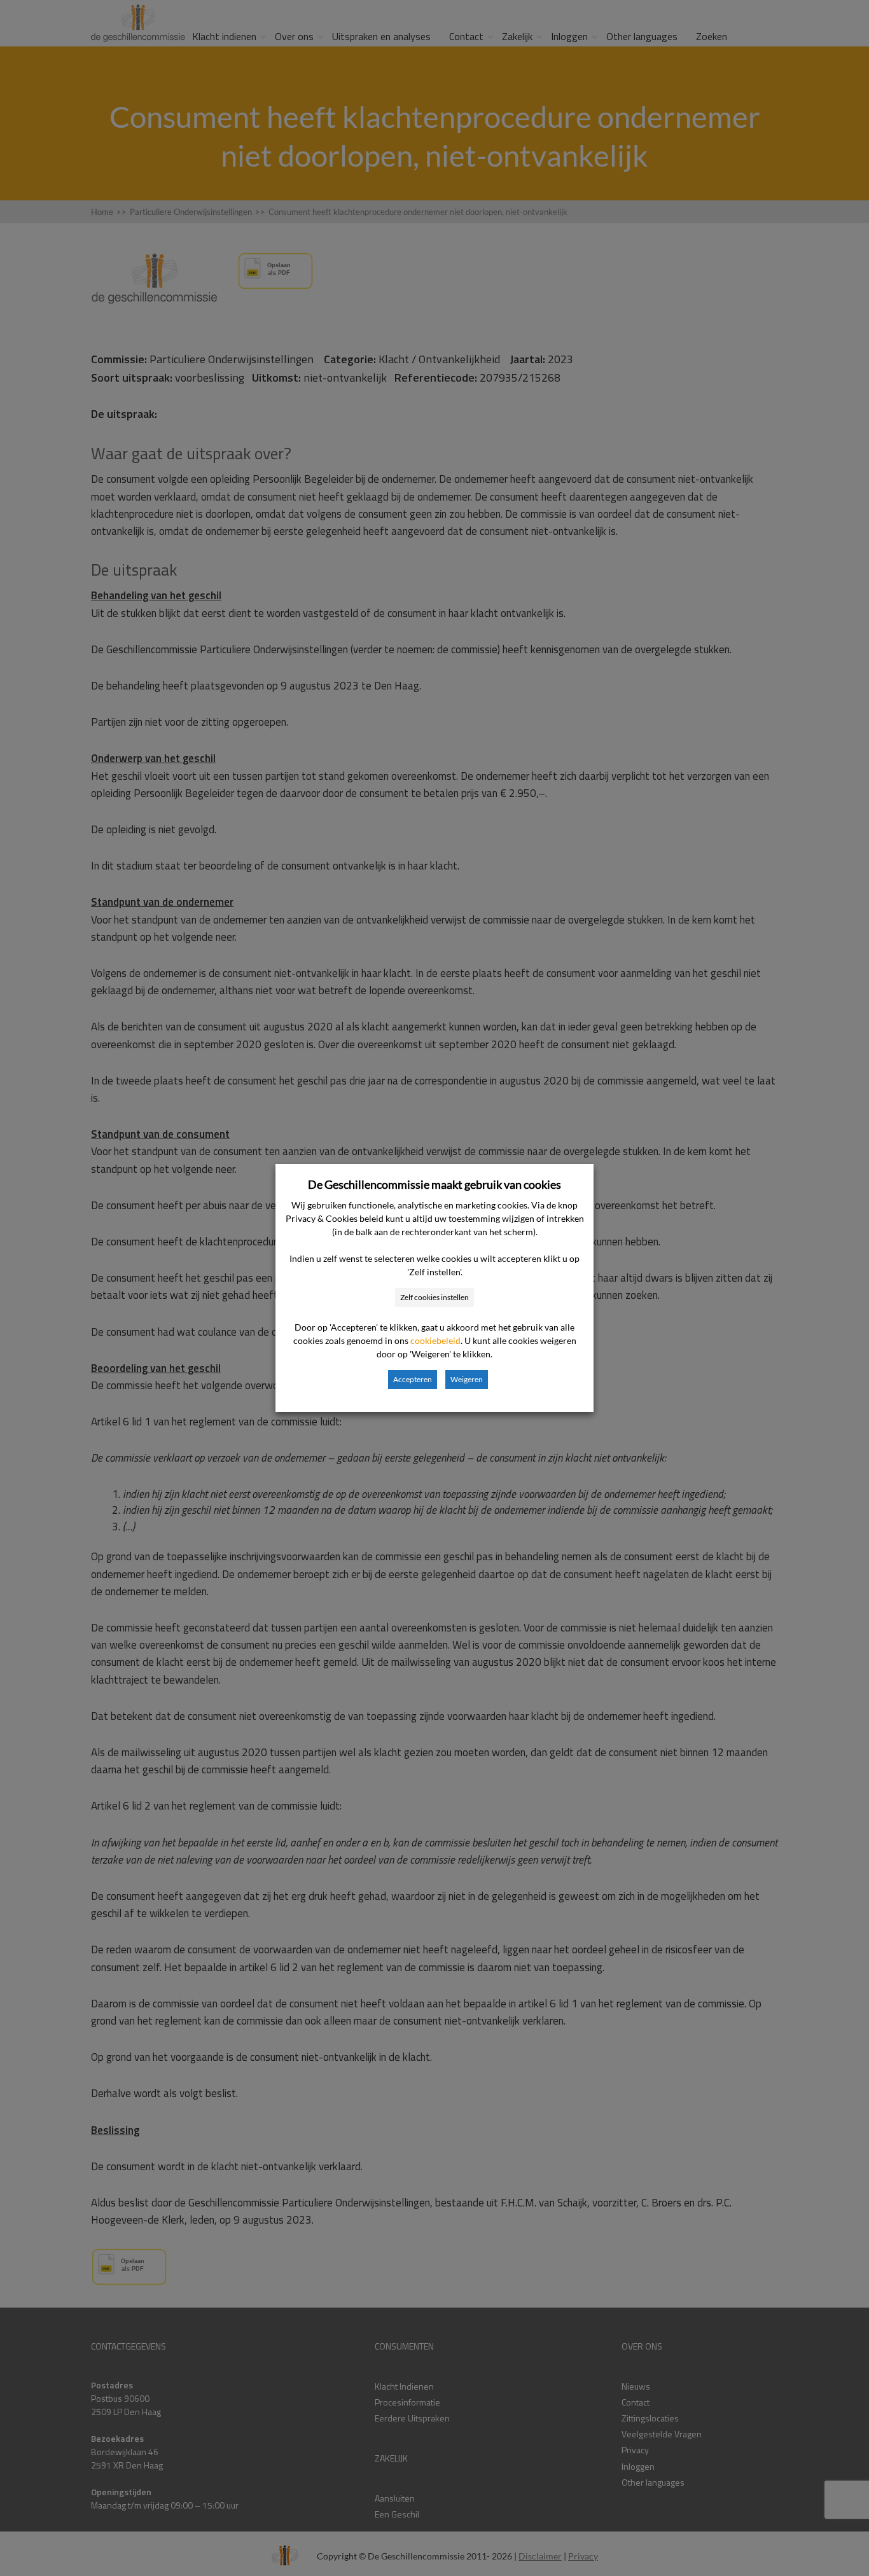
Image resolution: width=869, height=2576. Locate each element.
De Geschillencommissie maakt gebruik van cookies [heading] (434, 1184)
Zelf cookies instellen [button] (434, 1297)
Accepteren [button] (413, 1379)
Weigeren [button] (467, 1379)
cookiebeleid (435, 1340)
